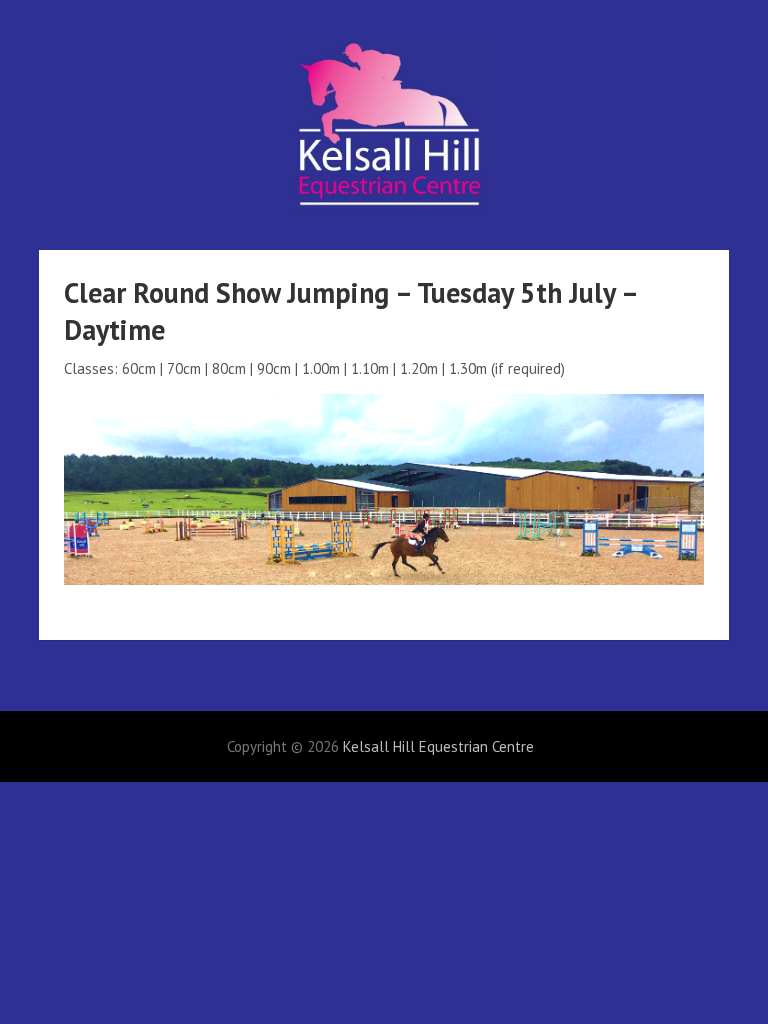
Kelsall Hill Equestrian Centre (438, 746)
